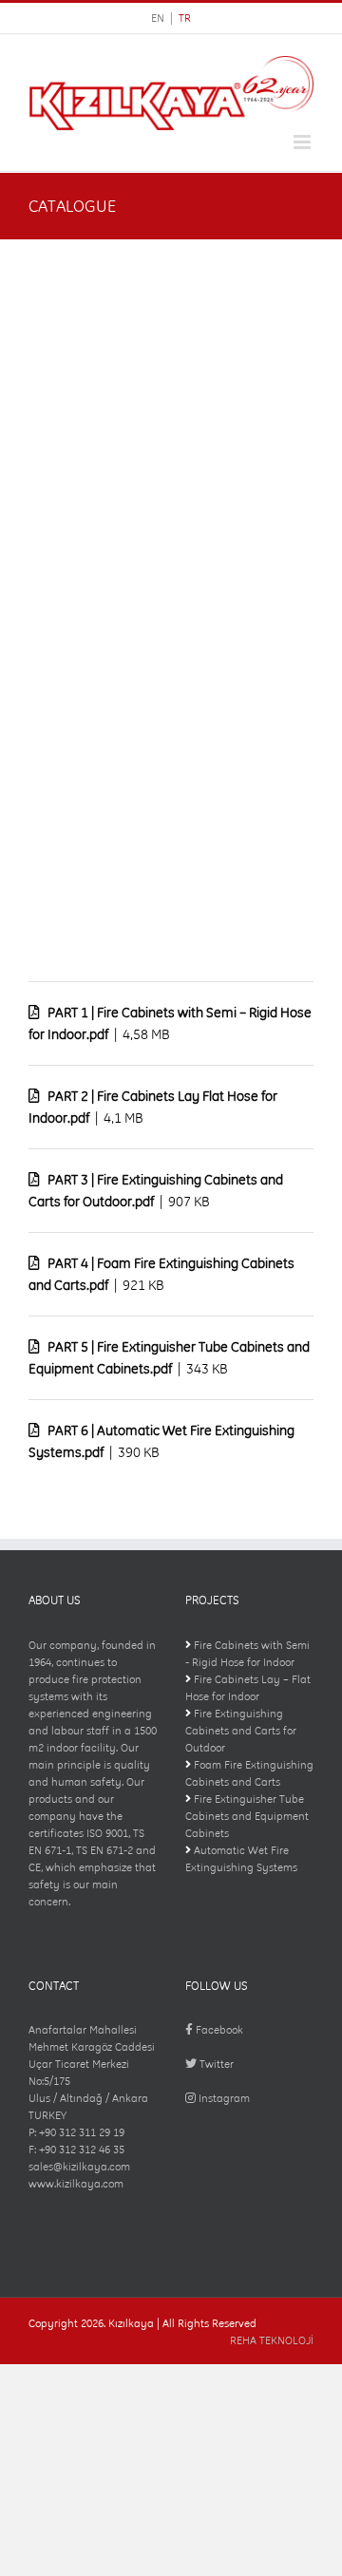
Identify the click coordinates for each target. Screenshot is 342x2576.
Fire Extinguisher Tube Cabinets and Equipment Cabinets (247, 1816)
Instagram (223, 2098)
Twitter (215, 2064)
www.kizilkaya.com (76, 2184)
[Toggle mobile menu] (304, 142)
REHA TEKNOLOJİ (272, 2340)
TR (185, 18)
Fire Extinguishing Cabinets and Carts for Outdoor (241, 1731)
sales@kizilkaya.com (79, 2167)
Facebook (218, 2030)
